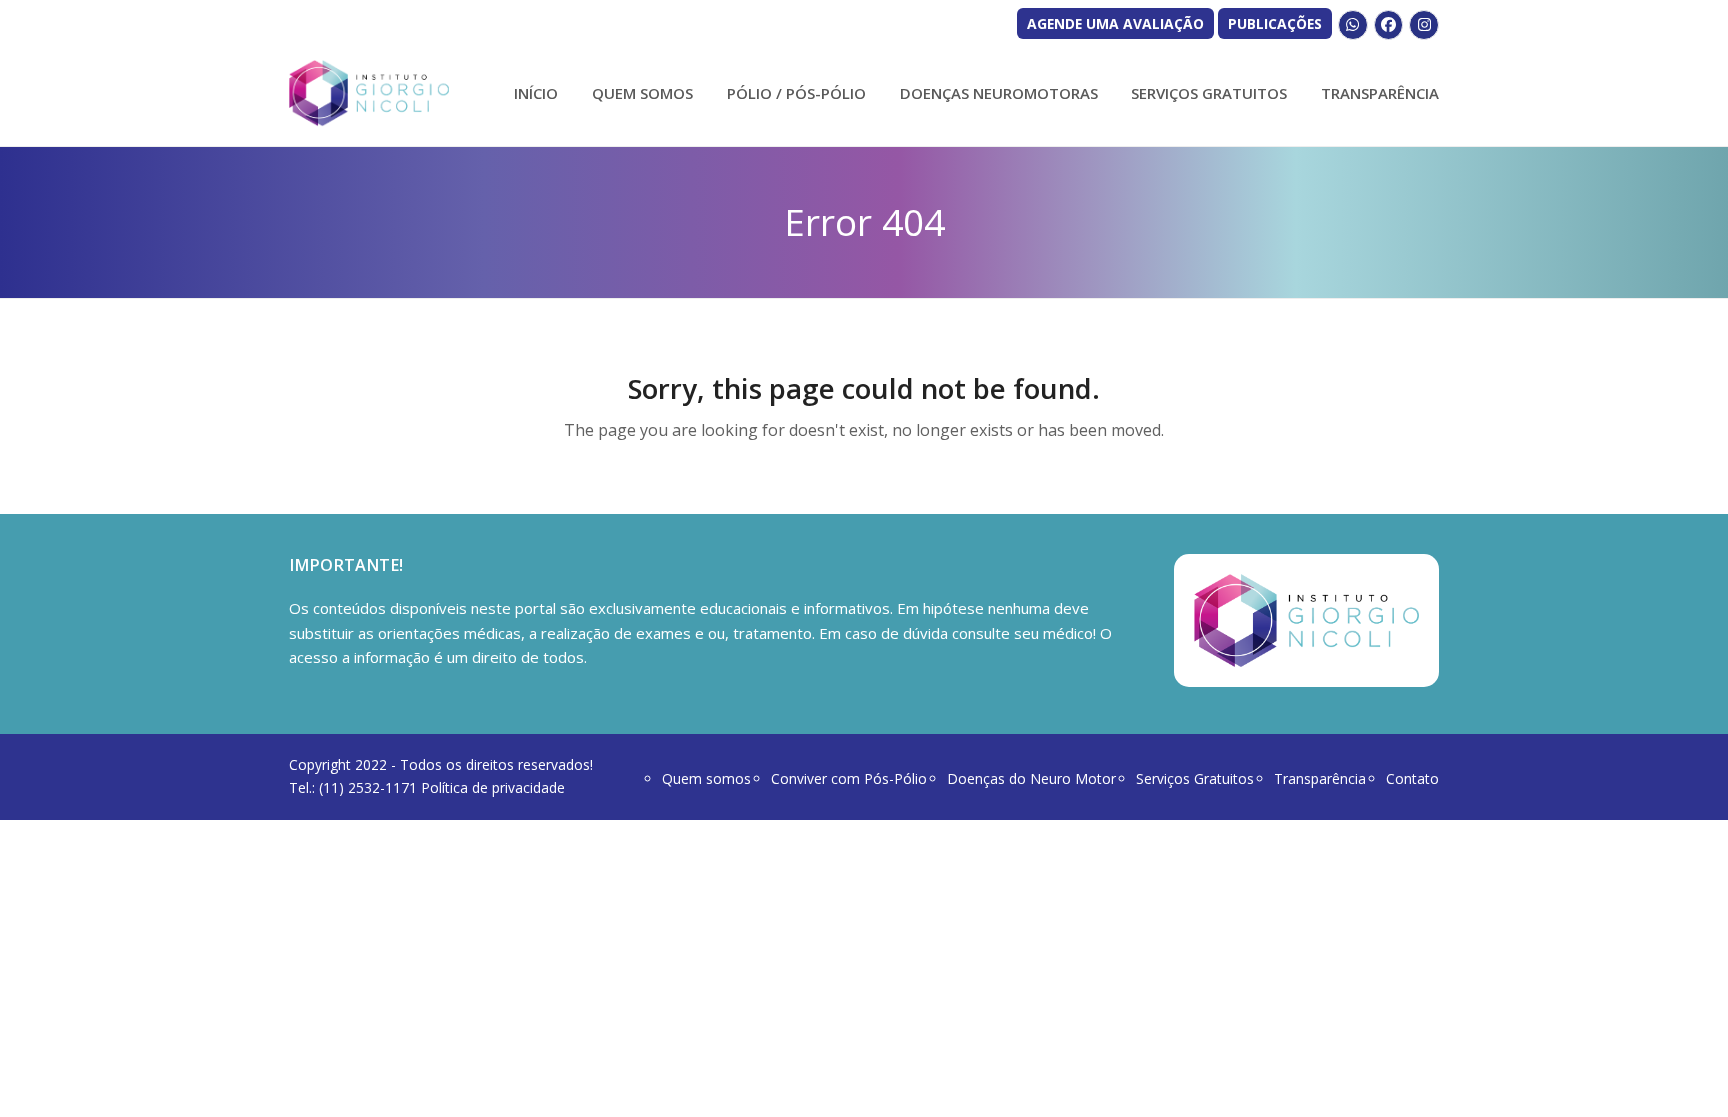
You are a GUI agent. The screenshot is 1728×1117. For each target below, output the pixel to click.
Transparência (1320, 778)
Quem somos (706, 778)
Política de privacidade (493, 787)
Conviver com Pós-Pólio (849, 778)
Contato (1412, 778)
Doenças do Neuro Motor (1031, 778)
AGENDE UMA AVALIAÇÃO (1115, 23)
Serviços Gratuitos (1195, 778)
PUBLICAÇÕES (1275, 23)
